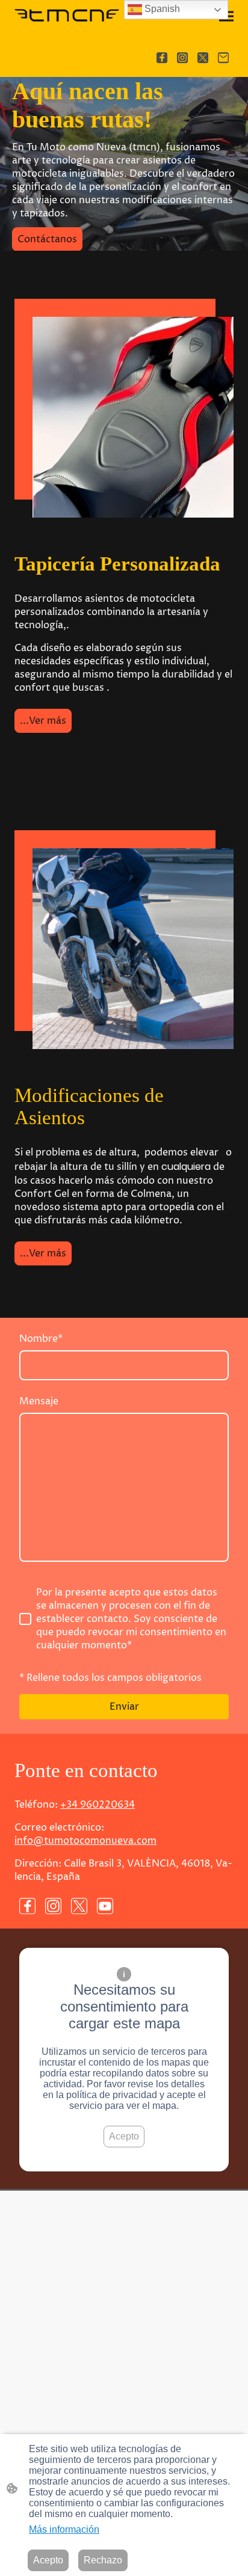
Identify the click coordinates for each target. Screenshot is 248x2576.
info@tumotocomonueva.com (85, 1841)
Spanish (161, 9)
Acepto (124, 2136)
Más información (64, 2529)
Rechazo (103, 2560)
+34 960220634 (98, 1805)
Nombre (41, 1339)
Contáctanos (47, 239)
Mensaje (39, 1401)
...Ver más (43, 721)
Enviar (124, 1707)
